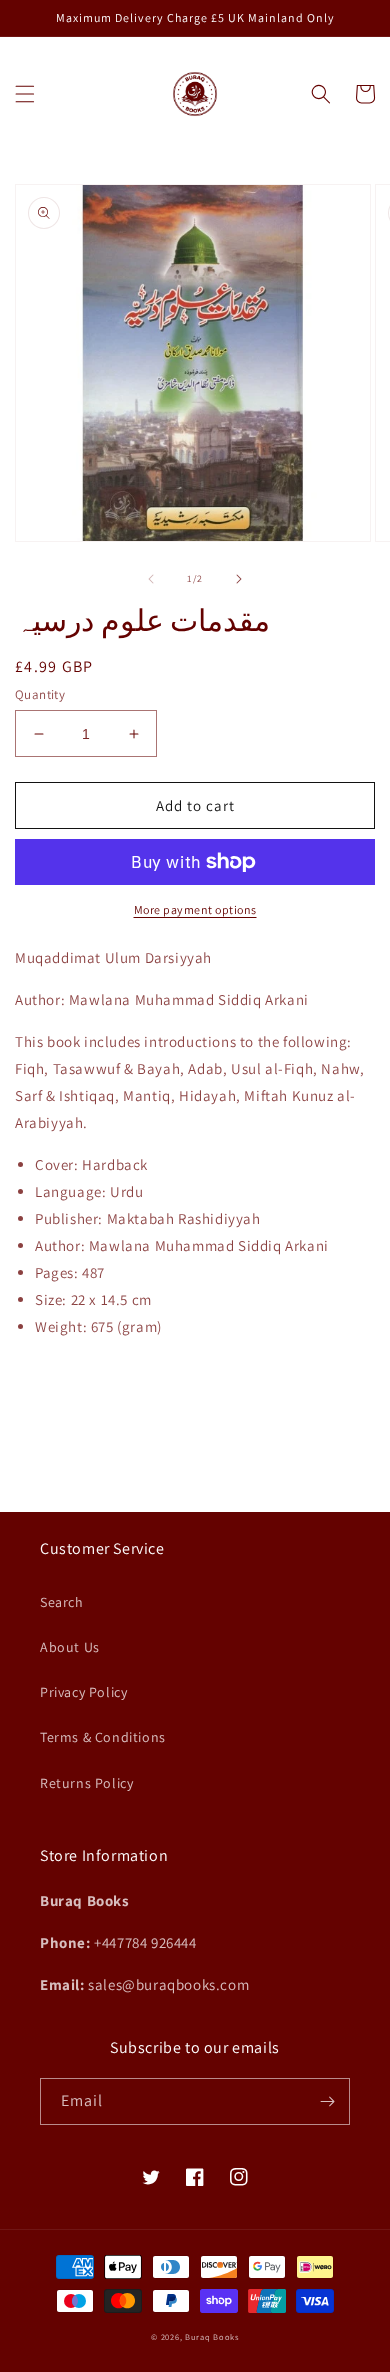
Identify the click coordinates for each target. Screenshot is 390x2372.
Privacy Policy (83, 1692)
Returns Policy (86, 1783)
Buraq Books (212, 2336)
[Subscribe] (327, 2101)
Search (62, 1602)
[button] (25, 94)
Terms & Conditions (103, 1737)
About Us (70, 1647)
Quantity (40, 694)
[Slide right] (239, 579)
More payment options (195, 909)
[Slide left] (151, 579)
